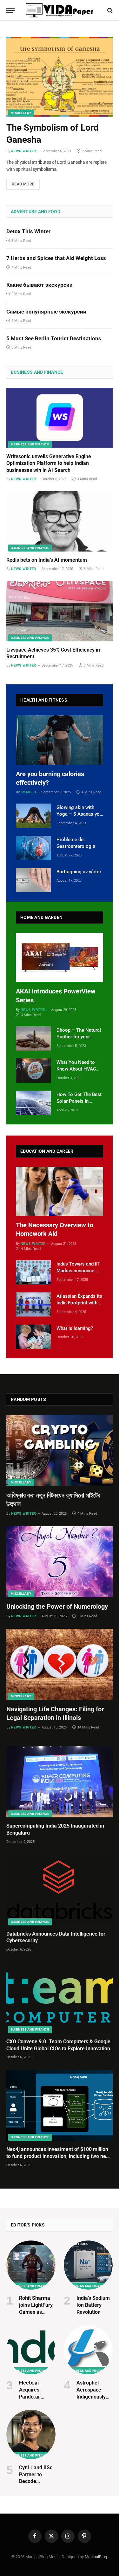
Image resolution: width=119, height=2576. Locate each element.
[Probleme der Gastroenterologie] (33, 848)
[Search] (109, 10)
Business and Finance (37, 372)
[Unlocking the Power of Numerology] (60, 1562)
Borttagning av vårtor (79, 872)
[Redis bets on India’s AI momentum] (60, 521)
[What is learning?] (33, 1337)
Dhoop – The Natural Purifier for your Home (79, 1037)
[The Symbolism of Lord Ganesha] (60, 77)
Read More (23, 184)
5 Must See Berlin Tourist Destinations (54, 338)
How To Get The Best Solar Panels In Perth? (79, 1101)
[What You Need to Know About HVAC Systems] (33, 1071)
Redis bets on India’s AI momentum (47, 560)
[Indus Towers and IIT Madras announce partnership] (33, 1272)
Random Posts (28, 1399)
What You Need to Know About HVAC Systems (76, 1069)
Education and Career (47, 1151)
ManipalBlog (96, 2557)
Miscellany (21, 113)
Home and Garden (41, 917)
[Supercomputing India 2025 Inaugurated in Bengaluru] (60, 1782)
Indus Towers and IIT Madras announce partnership (78, 1271)
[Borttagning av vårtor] (33, 880)
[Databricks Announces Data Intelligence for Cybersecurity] (60, 1890)
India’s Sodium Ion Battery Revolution (93, 2305)
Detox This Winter (28, 231)
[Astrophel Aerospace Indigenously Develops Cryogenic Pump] (88, 2350)
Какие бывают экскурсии (40, 285)
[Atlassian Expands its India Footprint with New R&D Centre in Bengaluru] (33, 1304)
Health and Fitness (44, 700)
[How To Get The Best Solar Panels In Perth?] (33, 1103)
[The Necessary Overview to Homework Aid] (60, 1191)
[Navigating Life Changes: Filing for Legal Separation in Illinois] (60, 1664)
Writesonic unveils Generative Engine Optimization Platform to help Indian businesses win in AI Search (49, 463)
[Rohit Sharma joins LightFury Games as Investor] (31, 2265)
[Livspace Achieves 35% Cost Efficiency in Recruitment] (60, 611)
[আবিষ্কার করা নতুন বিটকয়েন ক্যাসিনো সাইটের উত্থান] (60, 1450)
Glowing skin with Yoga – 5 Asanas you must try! (79, 814)
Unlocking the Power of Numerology (57, 1606)
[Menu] (10, 10)
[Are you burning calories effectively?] (60, 740)
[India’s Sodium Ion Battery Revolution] (88, 2265)
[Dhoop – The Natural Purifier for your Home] (33, 1038)
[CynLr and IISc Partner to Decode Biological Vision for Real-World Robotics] (31, 2434)
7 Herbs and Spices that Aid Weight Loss (56, 258)
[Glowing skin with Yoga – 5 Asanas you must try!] (33, 816)
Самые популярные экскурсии (46, 312)
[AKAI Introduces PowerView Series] (60, 958)
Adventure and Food (36, 212)
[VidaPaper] (60, 10)
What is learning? (75, 1328)
